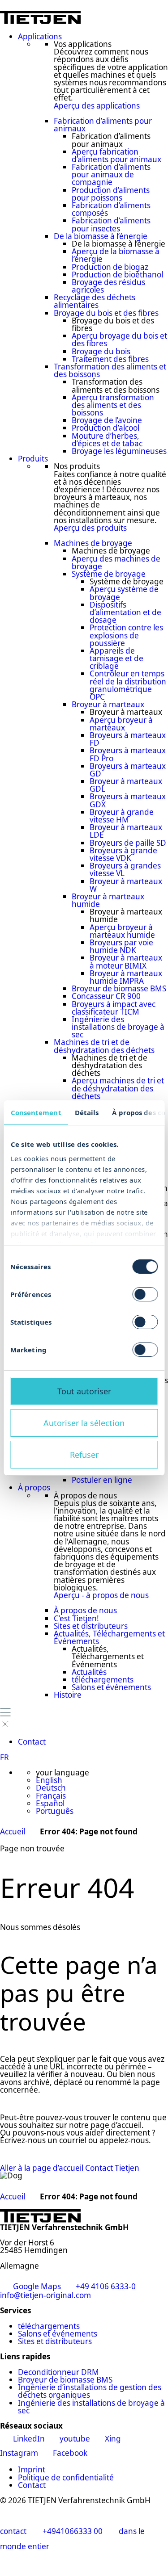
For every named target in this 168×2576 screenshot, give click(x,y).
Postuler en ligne (102, 1480)
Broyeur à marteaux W (126, 885)
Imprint (32, 2469)
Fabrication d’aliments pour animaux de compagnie (111, 174)
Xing (113, 2439)
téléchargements (103, 1680)
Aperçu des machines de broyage (116, 562)
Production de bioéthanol (117, 275)
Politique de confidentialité (66, 2477)
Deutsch (51, 1788)
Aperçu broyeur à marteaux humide (122, 931)
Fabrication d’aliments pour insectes (111, 224)
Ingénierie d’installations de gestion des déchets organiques (90, 2391)
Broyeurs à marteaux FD (128, 739)
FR (4, 1757)
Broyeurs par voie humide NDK (121, 946)
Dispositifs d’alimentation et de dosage (125, 612)
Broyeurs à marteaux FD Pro (128, 754)
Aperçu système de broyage (124, 593)
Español (50, 1803)
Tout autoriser (84, 1391)
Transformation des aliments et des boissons (110, 370)
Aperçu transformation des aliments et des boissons (113, 405)
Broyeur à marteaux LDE (126, 831)
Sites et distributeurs (91, 1626)
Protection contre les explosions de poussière (126, 635)
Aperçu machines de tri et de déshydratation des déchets (118, 1088)
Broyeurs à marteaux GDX (128, 800)
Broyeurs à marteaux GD (128, 770)
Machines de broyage (93, 543)
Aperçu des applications (97, 106)
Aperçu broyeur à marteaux (121, 724)
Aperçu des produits (90, 528)
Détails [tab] (86, 1112)
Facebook (69, 2453)
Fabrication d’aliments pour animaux (103, 125)
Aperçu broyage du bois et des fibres (119, 340)
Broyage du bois (101, 351)
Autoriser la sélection (84, 1423)
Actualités (89, 1672)
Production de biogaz (110, 267)
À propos (34, 1487)
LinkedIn (29, 2439)
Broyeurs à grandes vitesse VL (125, 869)
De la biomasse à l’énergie (101, 236)
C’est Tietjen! (76, 1618)
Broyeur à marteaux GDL (126, 785)
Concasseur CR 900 (106, 996)
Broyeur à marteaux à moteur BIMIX (126, 961)
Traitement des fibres (110, 359)
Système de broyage (109, 574)
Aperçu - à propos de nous (101, 1595)
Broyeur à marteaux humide (108, 900)
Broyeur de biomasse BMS (119, 988)
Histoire (68, 1695)
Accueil (13, 1831)
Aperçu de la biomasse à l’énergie (116, 255)
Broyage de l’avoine (107, 420)
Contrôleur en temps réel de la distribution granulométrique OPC (128, 685)
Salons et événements (111, 1687)
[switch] (145, 1294)
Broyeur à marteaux (108, 704)
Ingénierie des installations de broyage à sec (118, 1027)
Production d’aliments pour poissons (111, 194)
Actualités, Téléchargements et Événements (109, 1637)
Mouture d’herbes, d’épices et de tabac (107, 440)
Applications (40, 36)
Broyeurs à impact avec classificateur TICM (114, 1008)
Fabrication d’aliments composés (111, 209)
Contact (32, 1742)
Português (55, 1811)
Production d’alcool (106, 428)
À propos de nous (85, 1610)
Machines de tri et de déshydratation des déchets (104, 1046)
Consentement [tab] (36, 1112)
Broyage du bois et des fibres (106, 313)
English (49, 1780)
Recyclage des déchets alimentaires (95, 301)
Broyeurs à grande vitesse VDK (123, 854)
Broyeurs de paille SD (128, 843)
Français (51, 1796)
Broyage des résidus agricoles (108, 286)
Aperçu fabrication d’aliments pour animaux (116, 155)
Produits (33, 459)
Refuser (84, 1455)
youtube (75, 2439)
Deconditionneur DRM (58, 2372)
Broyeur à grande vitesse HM (122, 816)
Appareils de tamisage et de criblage (116, 658)
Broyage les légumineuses (119, 451)
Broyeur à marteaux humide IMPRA (126, 977)
